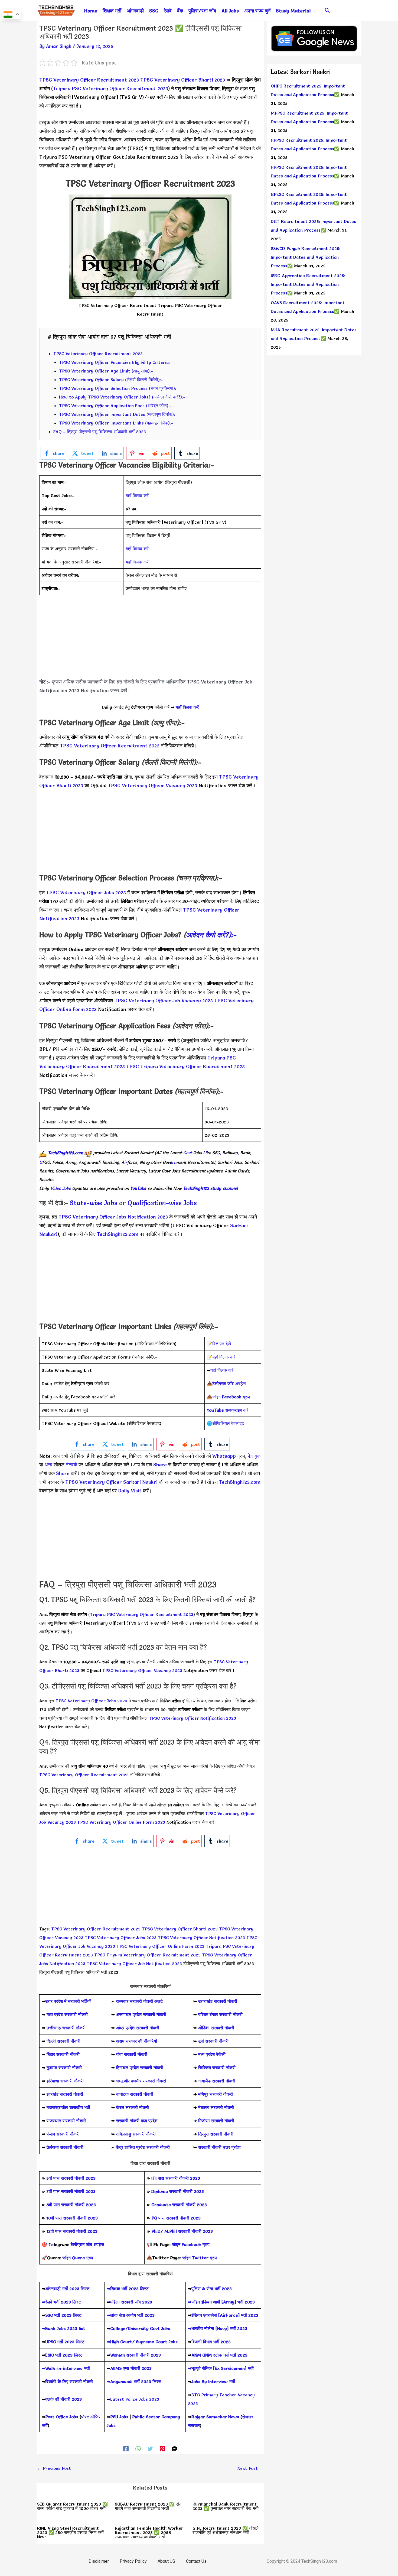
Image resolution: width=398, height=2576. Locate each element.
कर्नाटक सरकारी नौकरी (135, 2094)
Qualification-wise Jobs (162, 1203)
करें (228, 1410)
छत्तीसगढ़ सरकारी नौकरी (66, 2028)
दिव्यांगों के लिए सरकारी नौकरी (69, 2381)
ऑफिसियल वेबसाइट (228, 1423)
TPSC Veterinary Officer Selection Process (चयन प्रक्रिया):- (119, 388)
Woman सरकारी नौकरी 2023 (136, 2355)
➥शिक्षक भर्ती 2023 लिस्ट (128, 2289)
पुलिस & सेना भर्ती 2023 (212, 2289)
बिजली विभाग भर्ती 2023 (211, 2342)
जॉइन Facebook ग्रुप (191, 2244)
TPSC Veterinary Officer (93, 1482)
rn (174, 1162)
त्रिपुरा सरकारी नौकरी (216, 2134)
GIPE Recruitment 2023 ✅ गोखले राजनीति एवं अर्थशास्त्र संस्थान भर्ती (226, 2530)
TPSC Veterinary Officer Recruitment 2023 (89, 80)
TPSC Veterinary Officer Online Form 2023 (121, 1822)
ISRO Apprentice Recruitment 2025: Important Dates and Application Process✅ (308, 284)
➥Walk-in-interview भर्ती (66, 2368)
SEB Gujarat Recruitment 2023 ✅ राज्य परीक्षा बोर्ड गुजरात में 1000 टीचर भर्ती (72, 2506)
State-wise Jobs (94, 1203)
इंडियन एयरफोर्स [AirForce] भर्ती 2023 (225, 2315)
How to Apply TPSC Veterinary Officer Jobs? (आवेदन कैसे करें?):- (122, 397)
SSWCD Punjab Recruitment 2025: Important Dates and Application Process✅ (306, 257)
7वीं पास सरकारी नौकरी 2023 (71, 2191)
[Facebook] (126, 2448)
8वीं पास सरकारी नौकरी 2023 (71, 2205)
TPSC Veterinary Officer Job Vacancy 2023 (164, 1001)
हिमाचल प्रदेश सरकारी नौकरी (139, 2068)
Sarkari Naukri (140, 1482)
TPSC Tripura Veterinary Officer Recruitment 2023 (185, 1066)
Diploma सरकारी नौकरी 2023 (178, 2191)
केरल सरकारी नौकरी (133, 2107)
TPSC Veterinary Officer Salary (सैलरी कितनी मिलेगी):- (111, 380)
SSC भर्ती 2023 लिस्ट (63, 2315)
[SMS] (175, 2448)
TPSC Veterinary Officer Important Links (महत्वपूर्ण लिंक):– (116, 423)
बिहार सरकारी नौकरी (63, 2054)
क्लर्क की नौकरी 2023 (63, 2399)
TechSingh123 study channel (210, 1188)
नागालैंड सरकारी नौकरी (217, 2081)
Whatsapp (224, 1456)
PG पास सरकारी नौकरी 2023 (176, 2218)
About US (166, 2561)
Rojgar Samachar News (215, 2417)
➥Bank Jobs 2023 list (63, 2328)
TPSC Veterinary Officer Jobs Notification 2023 (113, 1217)
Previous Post (54, 2468)
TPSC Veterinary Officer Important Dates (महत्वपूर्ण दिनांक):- (118, 414)
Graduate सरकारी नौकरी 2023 (179, 2205)
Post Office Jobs (62, 2417)
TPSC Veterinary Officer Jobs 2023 (86, 892)
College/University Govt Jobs (140, 2328)
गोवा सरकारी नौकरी (132, 2054)
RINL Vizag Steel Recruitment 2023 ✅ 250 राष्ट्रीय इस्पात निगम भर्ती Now (70, 2532)
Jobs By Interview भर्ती (213, 2381)
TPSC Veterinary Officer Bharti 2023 (183, 80)
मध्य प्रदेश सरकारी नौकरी (67, 2014)
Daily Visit (130, 1491)
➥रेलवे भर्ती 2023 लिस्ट (61, 2302)
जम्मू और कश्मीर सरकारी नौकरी (141, 2081)
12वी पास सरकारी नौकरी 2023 (72, 2231)
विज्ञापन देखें (222, 1344)
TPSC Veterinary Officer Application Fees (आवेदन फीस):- (115, 406)
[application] (313, 11)
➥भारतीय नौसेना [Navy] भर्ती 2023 (218, 2328)
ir (126, 1162)
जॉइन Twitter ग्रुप (200, 2258)
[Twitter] (150, 2448)
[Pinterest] (162, 2448)
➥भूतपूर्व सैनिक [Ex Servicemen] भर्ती (221, 2368)
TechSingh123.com (66, 1153)
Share (63, 1473)
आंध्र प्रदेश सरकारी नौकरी (138, 2028)
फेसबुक (254, 1456)
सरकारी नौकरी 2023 (78, 2178)
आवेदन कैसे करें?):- (211, 935)
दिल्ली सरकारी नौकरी (63, 2041)
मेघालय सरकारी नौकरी (216, 2107)
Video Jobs (61, 1188)
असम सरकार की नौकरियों (137, 2041)
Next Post (250, 2468)
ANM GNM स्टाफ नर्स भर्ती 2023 (219, 2355)
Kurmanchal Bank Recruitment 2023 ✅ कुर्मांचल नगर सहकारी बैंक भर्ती (226, 2506)
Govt (188, 1153)
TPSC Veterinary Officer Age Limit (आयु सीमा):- (106, 371)
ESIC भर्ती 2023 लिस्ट (64, 2355)
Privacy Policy (133, 2561)
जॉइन (231, 1397)
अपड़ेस (229, 1383)
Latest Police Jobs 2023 (135, 2399)
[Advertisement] (150, 640)
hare (162, 1465)
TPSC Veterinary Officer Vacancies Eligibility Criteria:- (115, 362)
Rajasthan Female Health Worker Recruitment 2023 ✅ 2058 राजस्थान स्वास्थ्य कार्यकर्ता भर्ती (149, 2532)
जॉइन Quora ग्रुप (78, 2258)
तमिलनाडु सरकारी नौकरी (136, 2134)
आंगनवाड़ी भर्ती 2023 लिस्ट (67, 2289)
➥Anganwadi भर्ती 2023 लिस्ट (134, 2381)
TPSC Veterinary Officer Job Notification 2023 (135, 1963)
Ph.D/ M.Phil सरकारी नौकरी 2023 (182, 2231)
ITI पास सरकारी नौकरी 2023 (176, 2178)
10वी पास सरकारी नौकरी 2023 (72, 2218)
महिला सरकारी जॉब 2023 (131, 2302)
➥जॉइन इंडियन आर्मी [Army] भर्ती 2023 (221, 2302)
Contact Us (196, 2561)
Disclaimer (99, 2561)
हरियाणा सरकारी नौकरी (64, 2081)
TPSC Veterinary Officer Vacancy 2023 (152, 785)
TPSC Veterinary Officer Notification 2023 (193, 1718)
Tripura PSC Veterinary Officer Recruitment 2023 (110, 88)
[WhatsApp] (138, 2448)
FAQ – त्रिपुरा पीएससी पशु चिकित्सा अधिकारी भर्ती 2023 (100, 432)
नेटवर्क (71, 1465)
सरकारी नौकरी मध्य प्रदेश (136, 2121)
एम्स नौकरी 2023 (137, 2368)
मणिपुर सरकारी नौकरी (216, 2094)
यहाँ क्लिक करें (137, 495)
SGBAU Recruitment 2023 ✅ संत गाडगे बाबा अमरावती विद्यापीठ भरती (148, 2506)
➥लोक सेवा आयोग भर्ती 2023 (131, 2315)
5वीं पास (53, 2178)
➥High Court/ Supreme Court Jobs (142, 2342)
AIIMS (116, 2368)
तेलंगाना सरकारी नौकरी (65, 2147)
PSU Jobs (119, 2417)
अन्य (49, 1465)
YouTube (138, 1188)
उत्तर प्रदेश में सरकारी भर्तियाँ (68, 2001)
